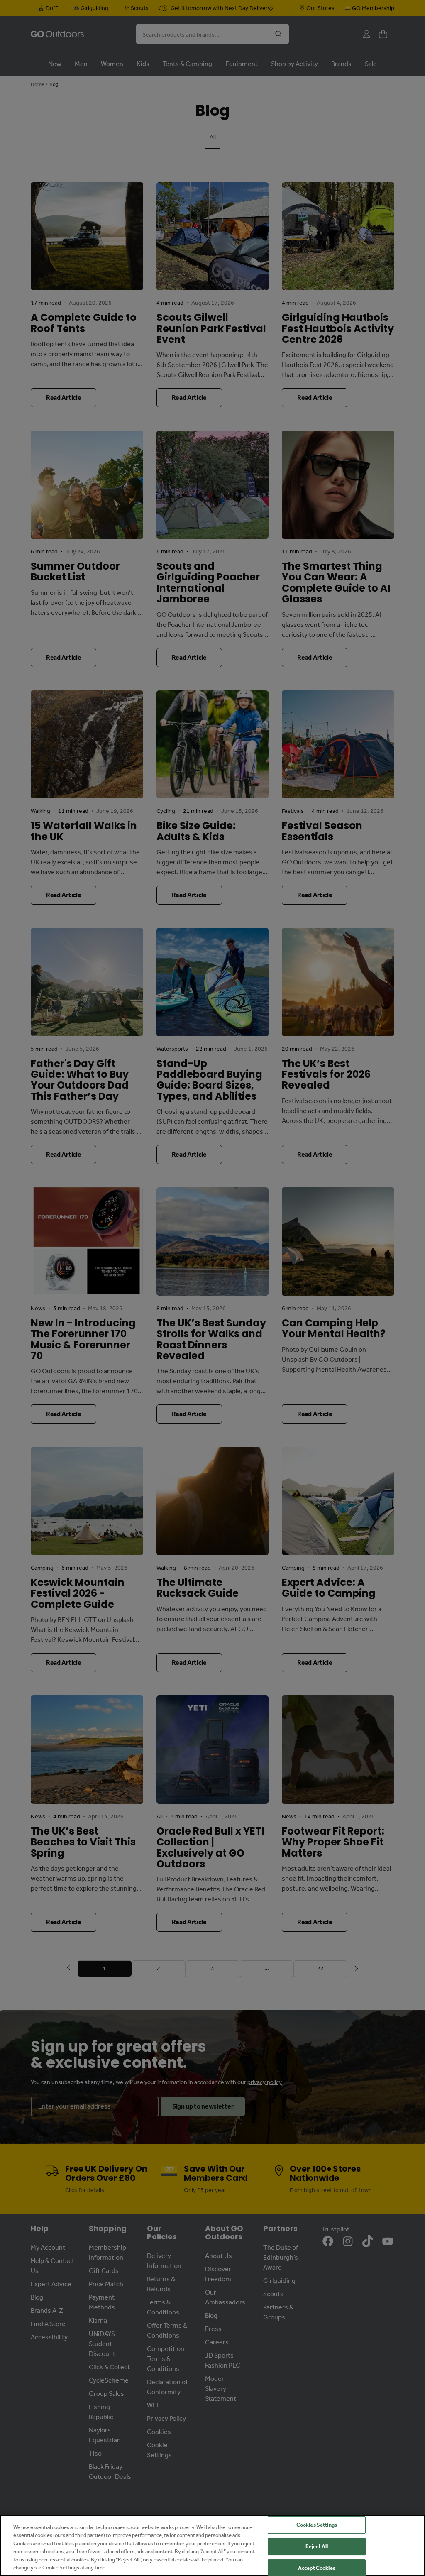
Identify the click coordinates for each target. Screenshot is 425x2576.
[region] (212, 2545)
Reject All (317, 2546)
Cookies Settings (317, 2525)
